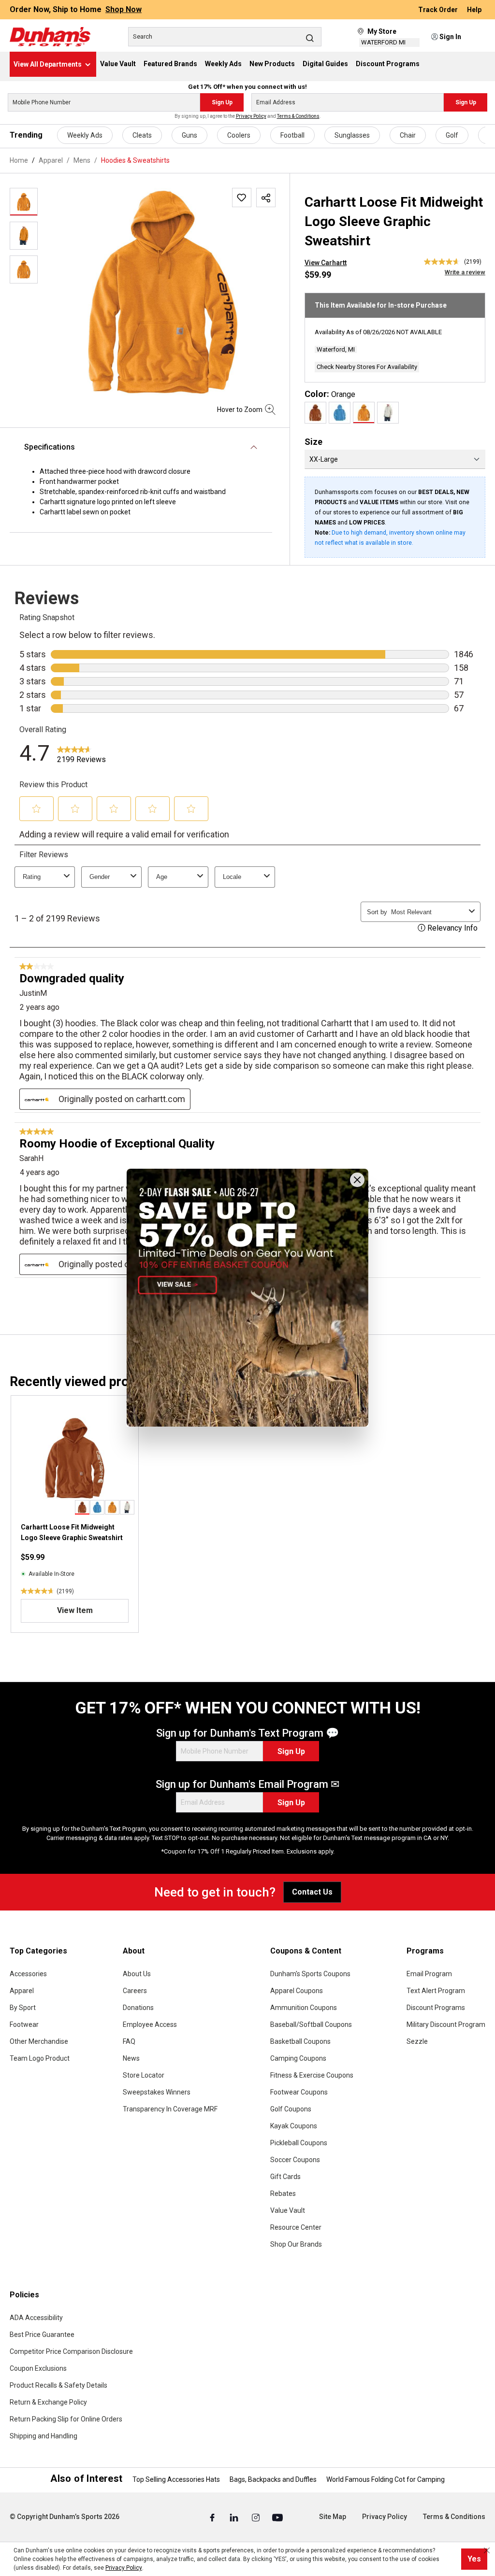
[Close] (357, 1180)
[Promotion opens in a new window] (247, 1297)
